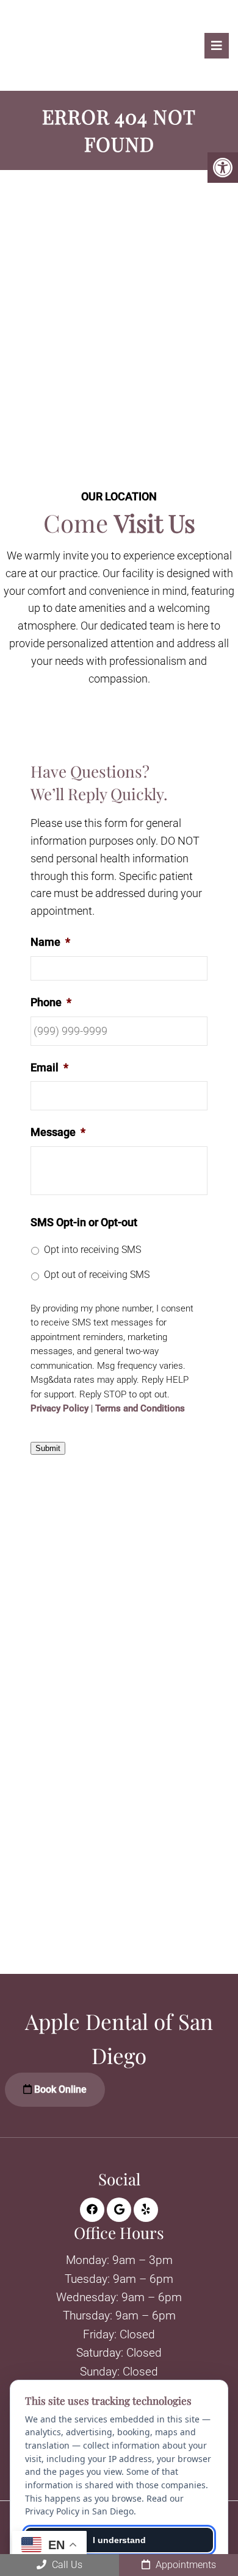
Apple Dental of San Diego (52, 48)
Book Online (59, 2089)
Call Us (66, 2565)
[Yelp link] (146, 2210)
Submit (48, 1448)
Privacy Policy (60, 1409)
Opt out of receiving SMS (97, 1275)
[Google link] (119, 2210)
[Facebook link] (92, 2210)
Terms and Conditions (140, 1409)
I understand (119, 2540)
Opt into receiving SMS (92, 1250)
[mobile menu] (217, 46)
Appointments (185, 2565)
